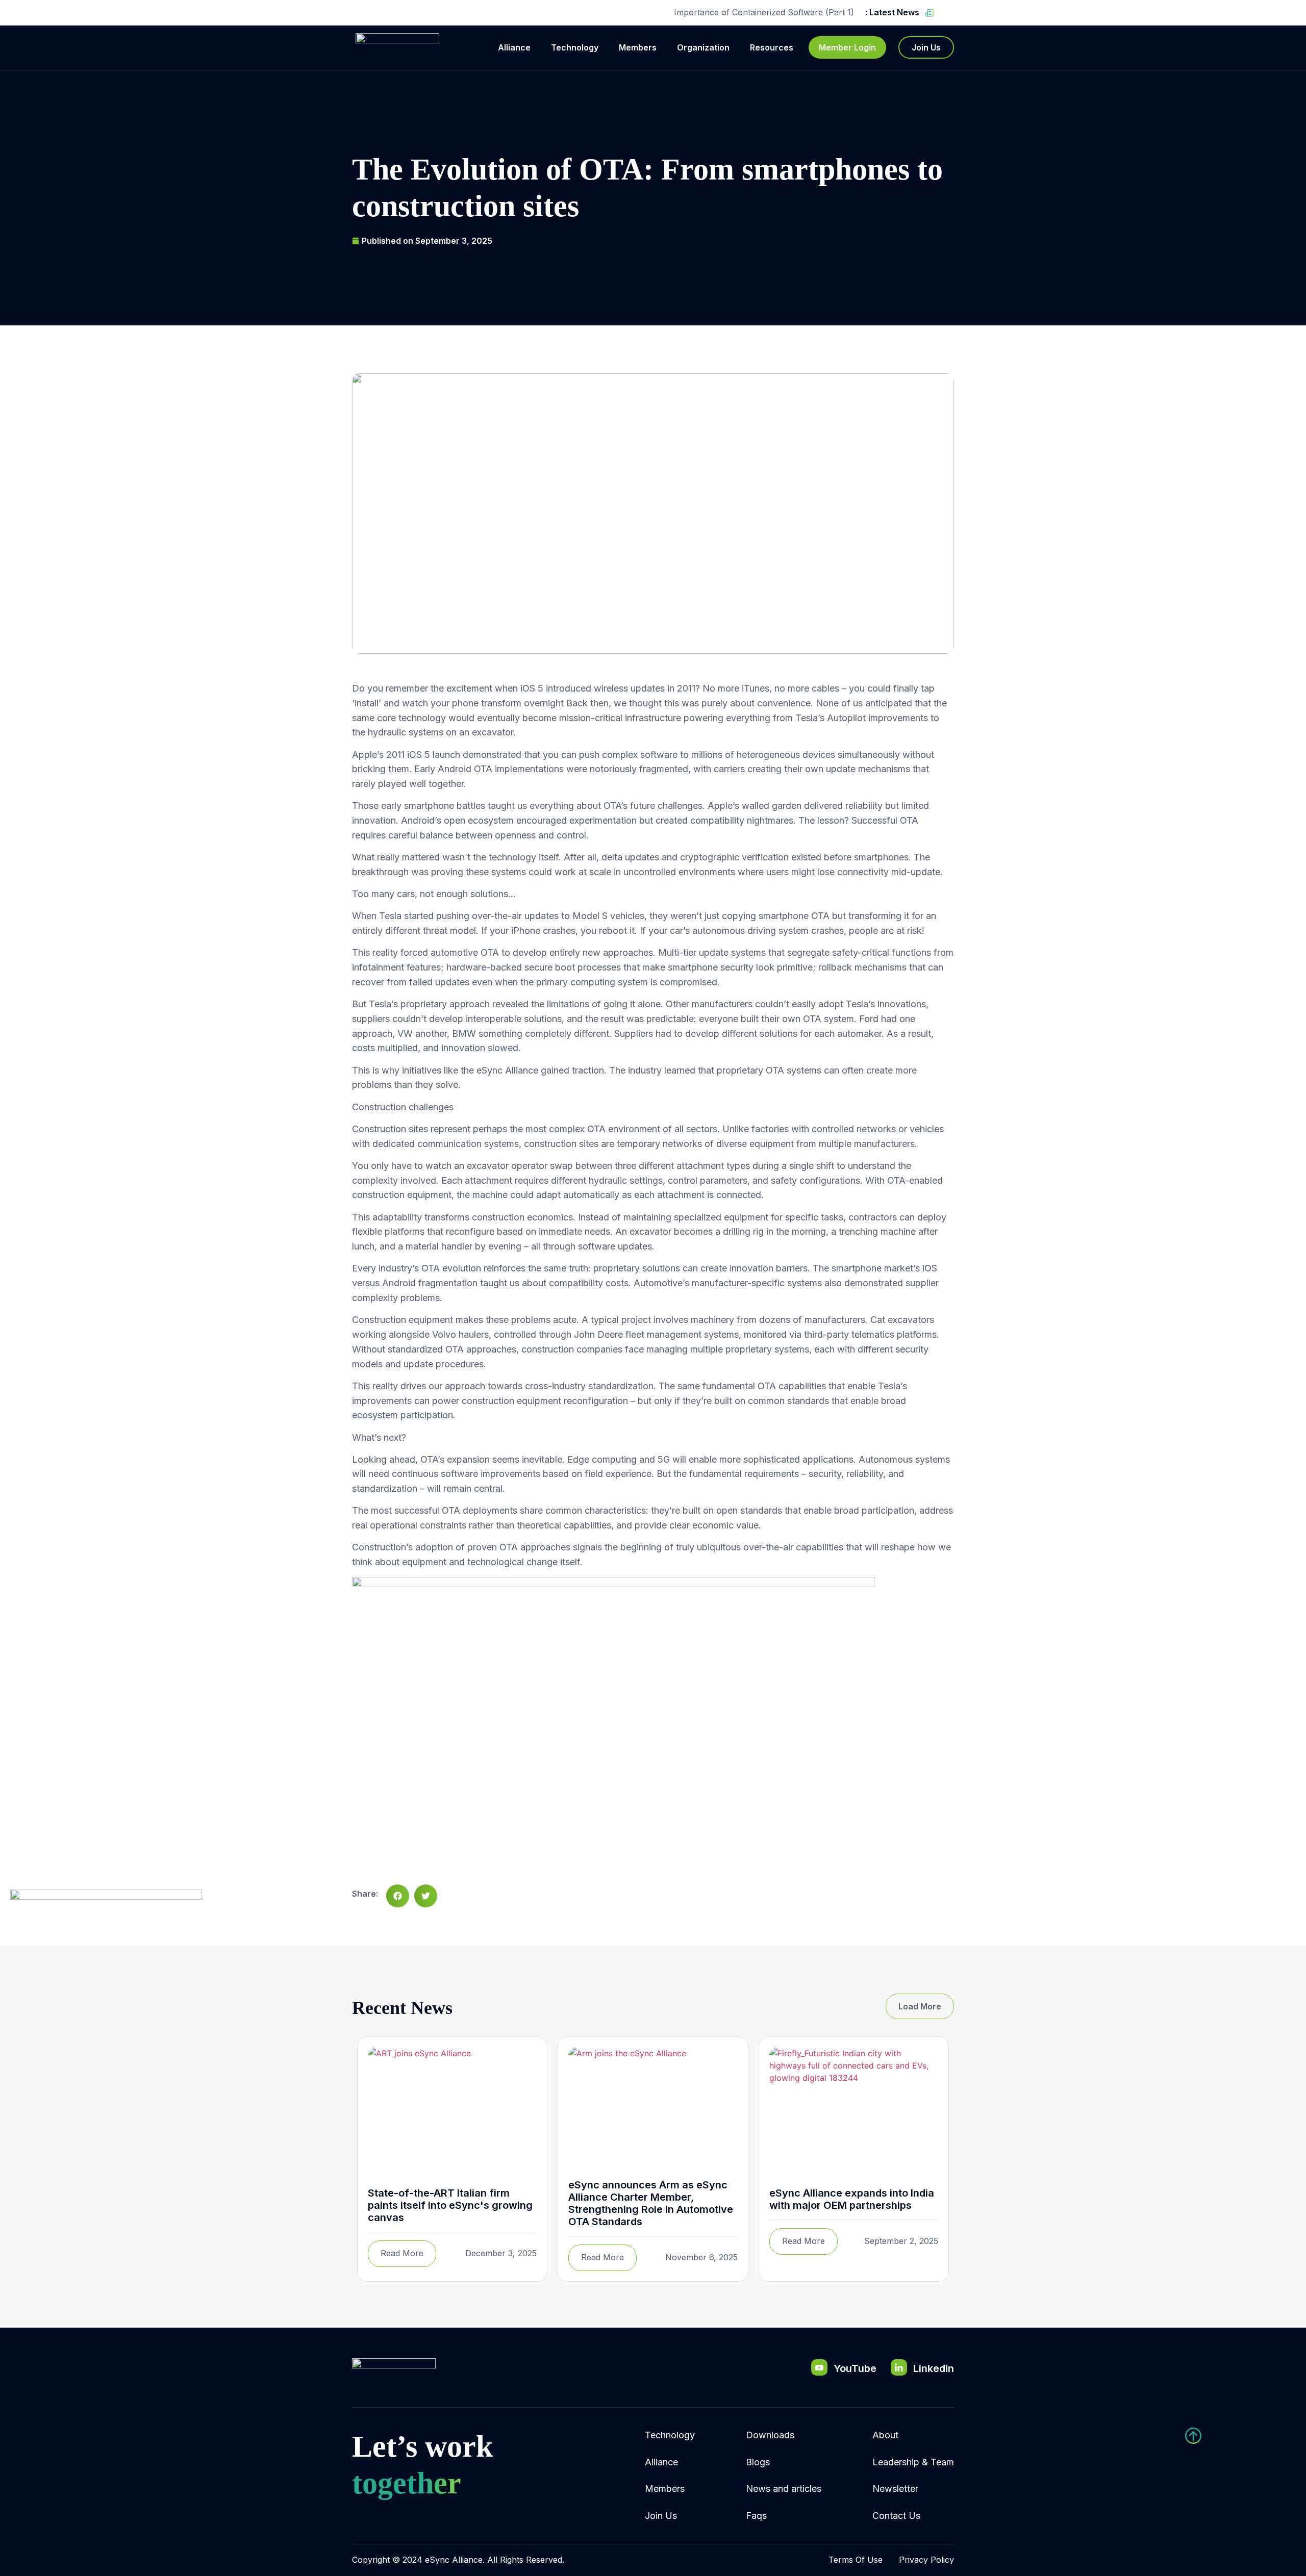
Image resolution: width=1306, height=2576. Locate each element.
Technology (575, 47)
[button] (398, 1896)
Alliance (514, 47)
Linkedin (934, 2368)
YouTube (855, 2368)
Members (638, 47)
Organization (703, 47)
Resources (772, 47)
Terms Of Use (856, 2560)
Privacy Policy (926, 2560)
